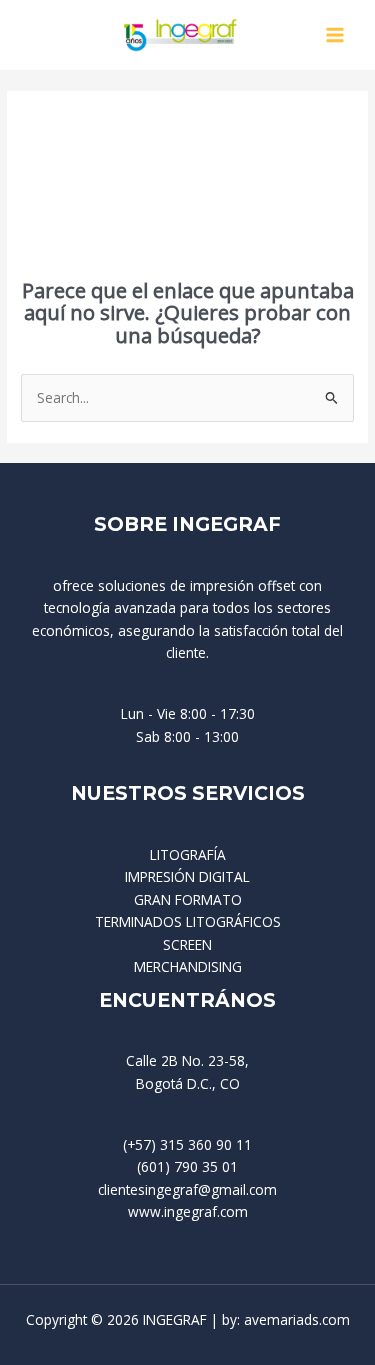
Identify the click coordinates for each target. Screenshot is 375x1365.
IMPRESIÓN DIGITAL (187, 876)
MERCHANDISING (188, 966)
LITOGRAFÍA (188, 854)
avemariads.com (297, 1319)
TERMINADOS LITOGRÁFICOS (188, 921)
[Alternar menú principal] (335, 35)
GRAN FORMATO (188, 899)
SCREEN (187, 944)
